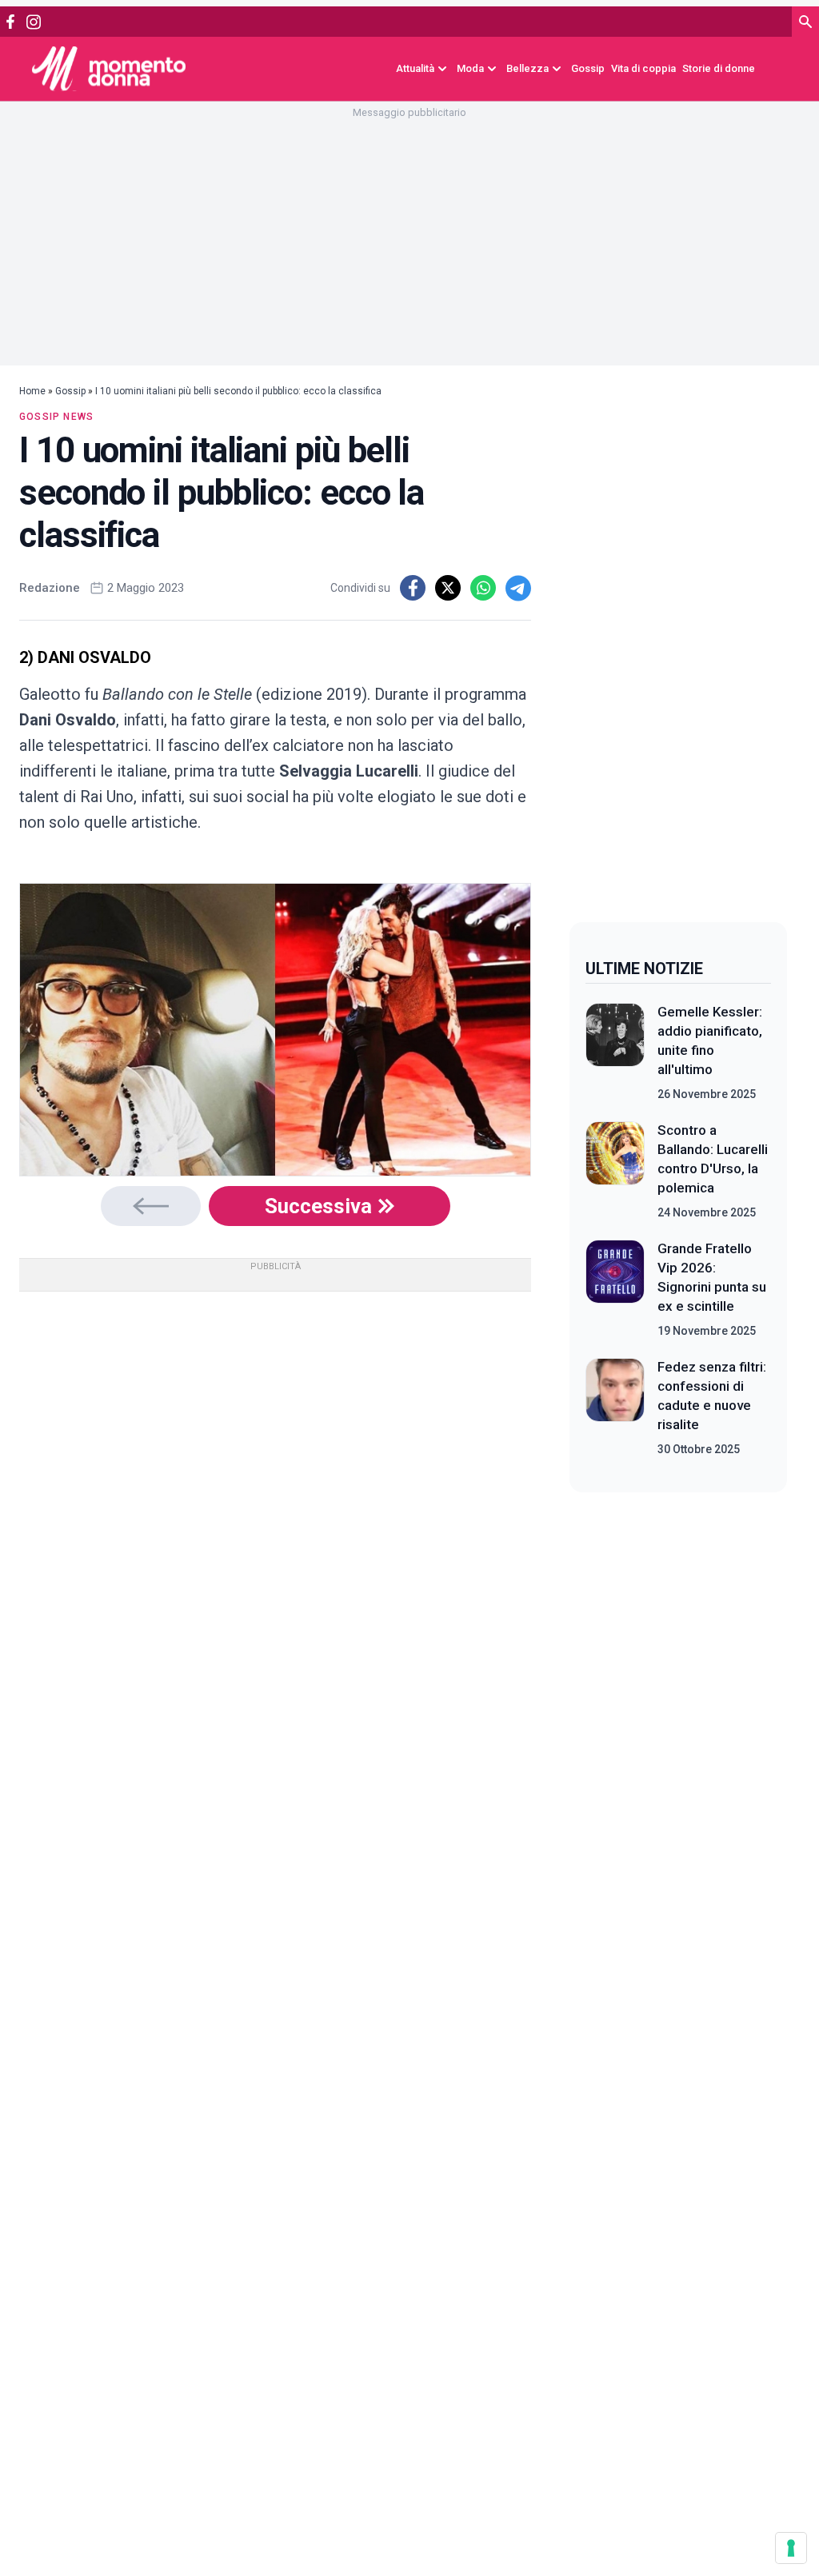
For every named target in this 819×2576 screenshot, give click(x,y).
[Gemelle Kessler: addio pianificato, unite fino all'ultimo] (615, 1052)
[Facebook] (10, 22)
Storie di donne (719, 68)
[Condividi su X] (448, 588)
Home (32, 391)
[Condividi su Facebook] (413, 588)
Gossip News (56, 417)
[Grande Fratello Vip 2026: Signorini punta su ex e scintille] (615, 1289)
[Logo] (109, 68)
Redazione (50, 588)
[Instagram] (33, 22)
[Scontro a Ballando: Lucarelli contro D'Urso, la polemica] (615, 1171)
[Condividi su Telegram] (518, 588)
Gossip (588, 68)
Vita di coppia (643, 68)
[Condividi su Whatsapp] (483, 588)
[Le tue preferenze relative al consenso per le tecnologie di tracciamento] (791, 2548)
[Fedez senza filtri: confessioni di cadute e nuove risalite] (615, 1408)
